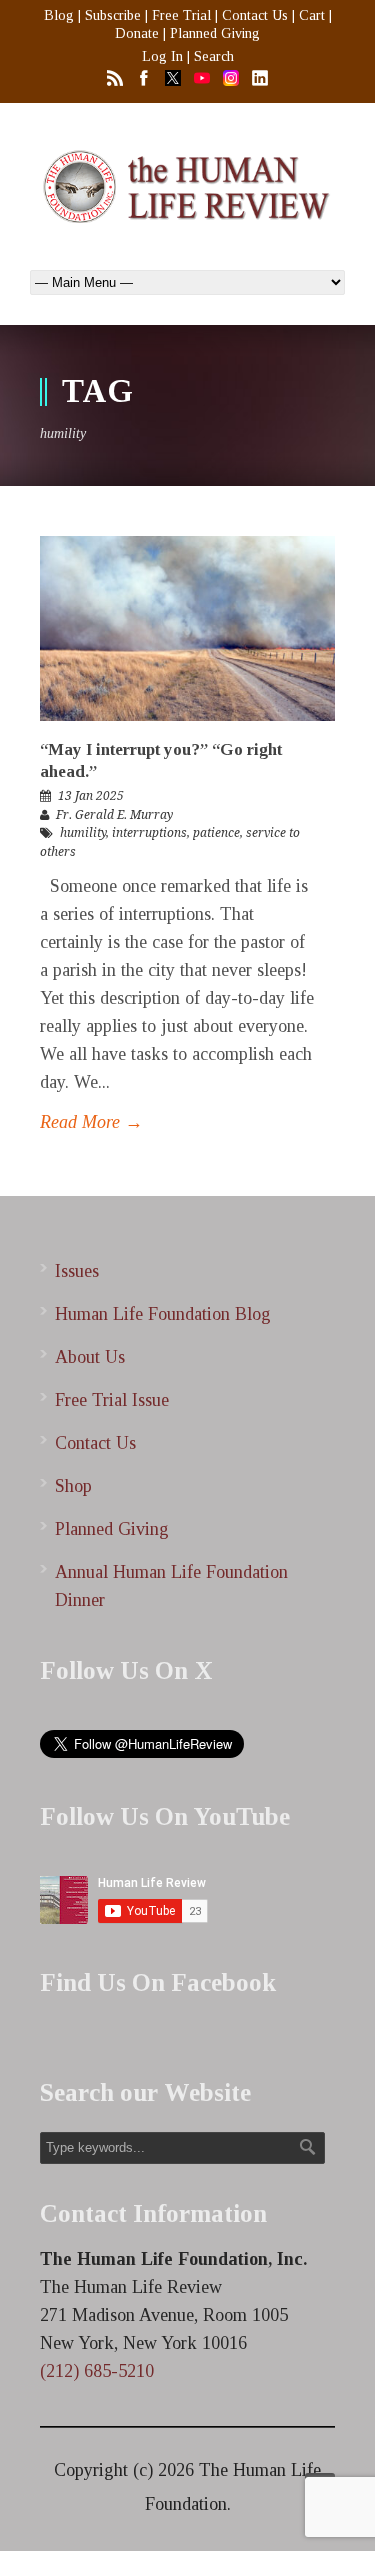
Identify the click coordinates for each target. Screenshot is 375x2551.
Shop (73, 1486)
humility (83, 833)
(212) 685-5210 (97, 2371)
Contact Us (255, 15)
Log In (162, 56)
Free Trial (181, 15)
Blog (59, 15)
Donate (137, 33)
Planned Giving (215, 33)
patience (216, 833)
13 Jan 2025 (91, 796)
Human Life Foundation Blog (163, 1314)
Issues (77, 1271)
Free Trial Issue (112, 1400)
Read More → (91, 1122)
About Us (90, 1357)
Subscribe (113, 15)
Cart (312, 15)
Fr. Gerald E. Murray (114, 815)
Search (214, 56)
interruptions (149, 833)
